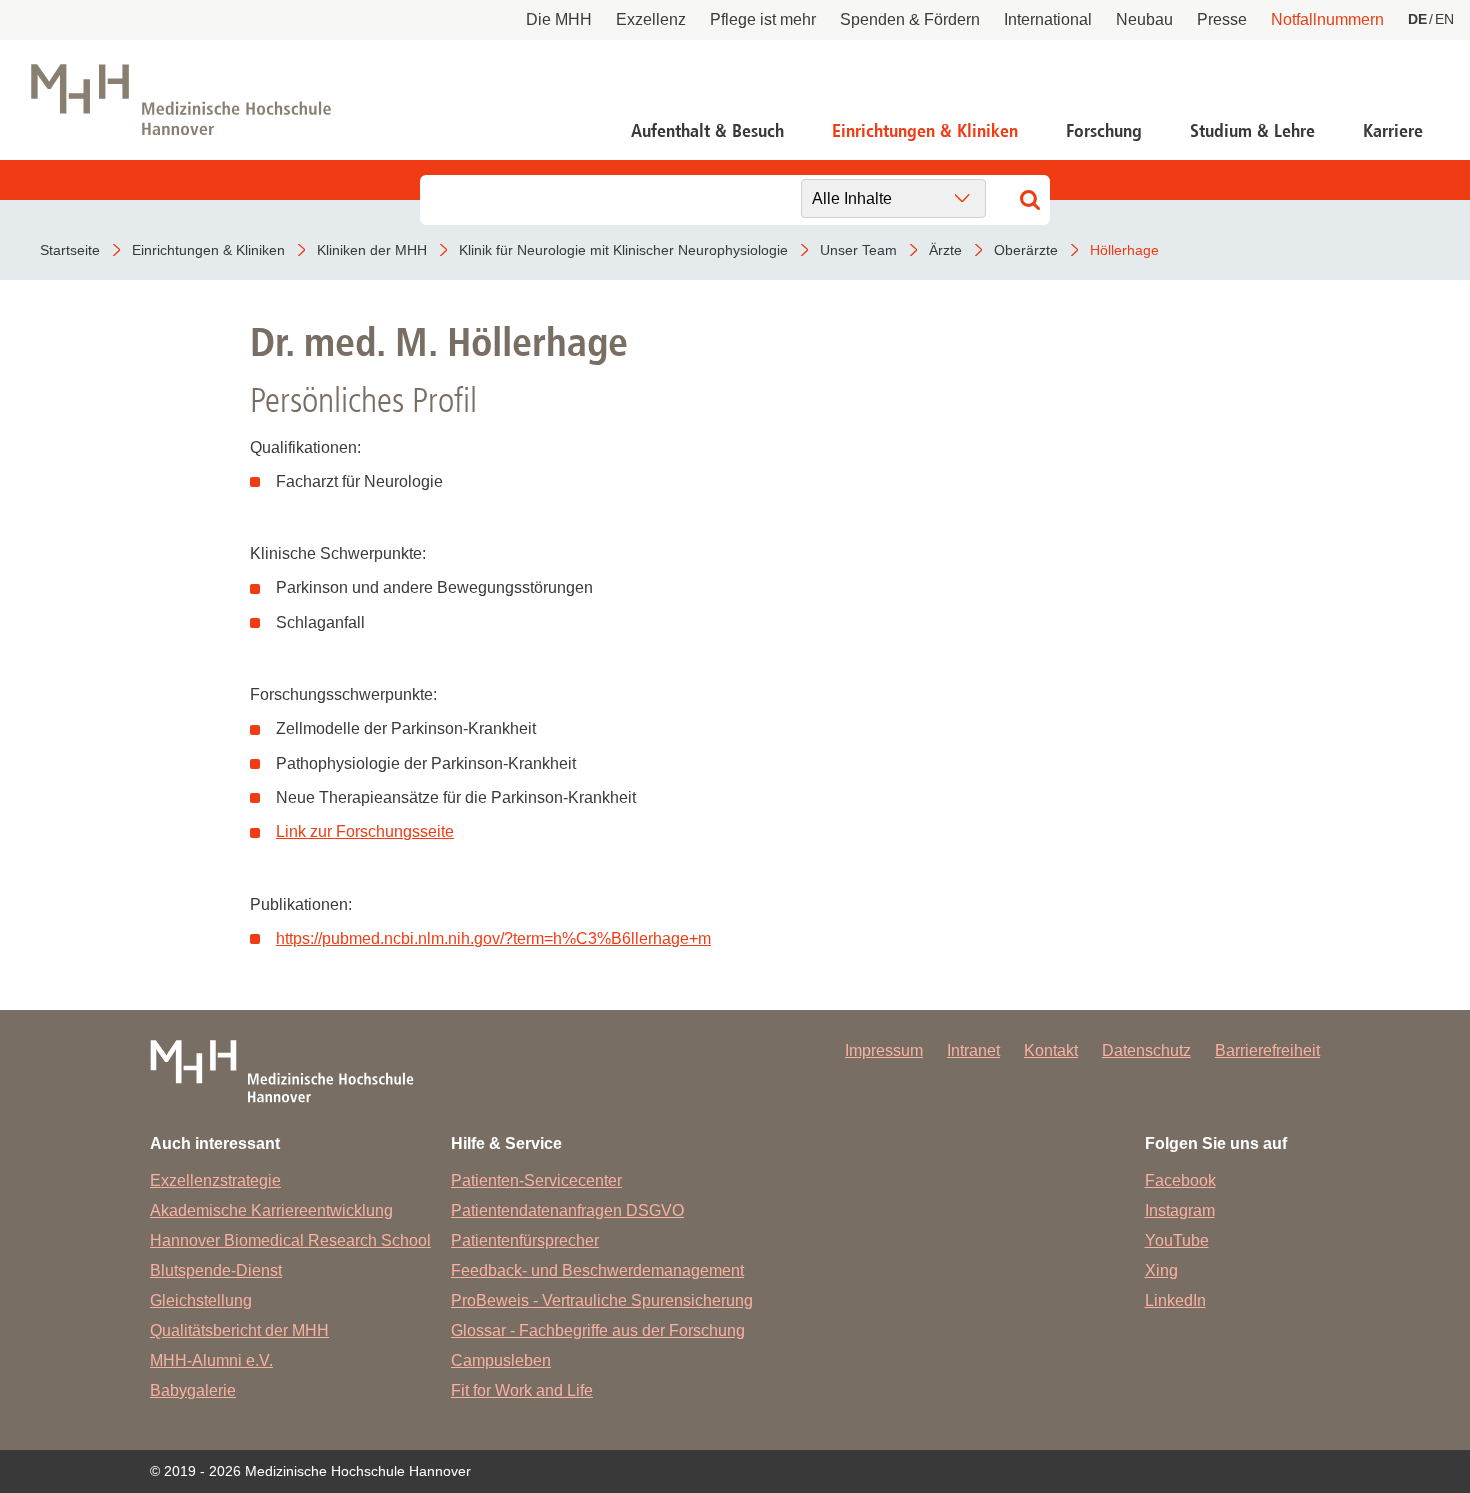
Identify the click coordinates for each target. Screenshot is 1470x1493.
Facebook (1180, 1180)
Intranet (973, 1050)
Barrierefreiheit (1267, 1050)
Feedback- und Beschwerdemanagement (597, 1270)
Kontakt (1051, 1050)
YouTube (1177, 1240)
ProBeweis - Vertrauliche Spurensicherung (602, 1300)
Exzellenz (651, 19)
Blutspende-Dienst (216, 1270)
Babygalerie (193, 1390)
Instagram (1180, 1210)
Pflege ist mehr (763, 19)
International (1048, 19)
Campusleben (501, 1360)
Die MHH (559, 19)
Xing (1161, 1270)
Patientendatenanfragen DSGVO (567, 1210)
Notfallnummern (1327, 19)
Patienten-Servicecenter (536, 1180)
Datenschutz (1146, 1050)
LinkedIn (1175, 1300)
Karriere (1393, 131)
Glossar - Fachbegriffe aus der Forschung (598, 1330)
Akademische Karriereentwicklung (271, 1210)
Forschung (1104, 131)
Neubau (1144, 19)
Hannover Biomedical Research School (290, 1240)
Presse (1222, 19)
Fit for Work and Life (522, 1390)
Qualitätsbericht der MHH (239, 1330)
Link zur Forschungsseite (365, 831)
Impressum (884, 1050)
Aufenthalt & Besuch (707, 131)
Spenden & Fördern (910, 19)
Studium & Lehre (1252, 131)
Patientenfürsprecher (525, 1240)
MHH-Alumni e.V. (211, 1360)
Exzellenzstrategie (215, 1180)
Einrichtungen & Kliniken (925, 131)
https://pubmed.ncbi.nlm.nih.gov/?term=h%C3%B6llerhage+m (493, 938)
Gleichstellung (201, 1300)
